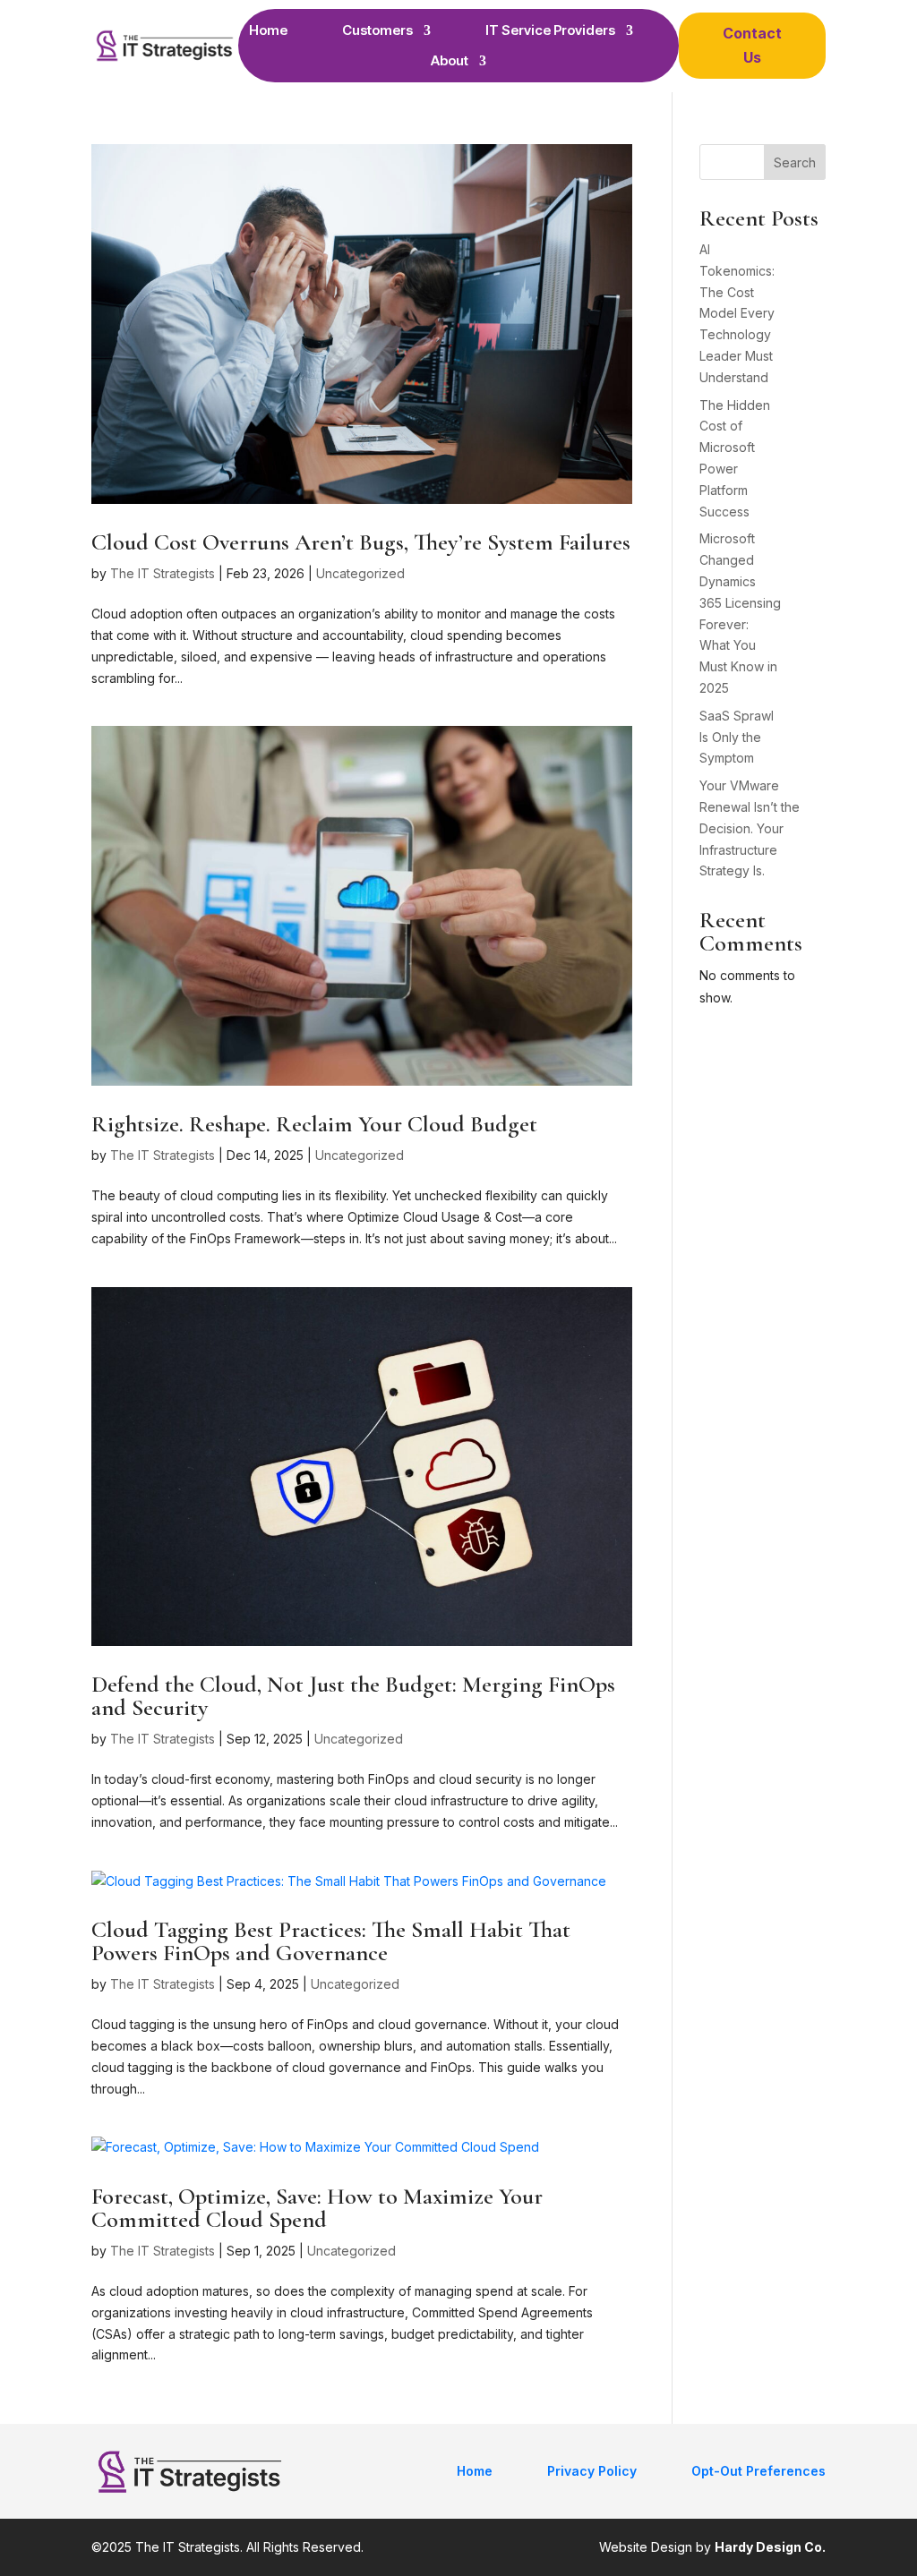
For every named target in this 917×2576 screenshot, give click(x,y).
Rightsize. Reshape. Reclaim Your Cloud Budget (314, 1124)
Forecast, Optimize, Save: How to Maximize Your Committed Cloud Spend (317, 2208)
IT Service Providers (550, 30)
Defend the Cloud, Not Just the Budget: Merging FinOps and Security (353, 1696)
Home (268, 30)
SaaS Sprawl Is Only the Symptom (737, 737)
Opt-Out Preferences (758, 2471)
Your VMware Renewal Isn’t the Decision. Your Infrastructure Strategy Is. (750, 828)
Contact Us (752, 45)
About (450, 61)
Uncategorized (360, 573)
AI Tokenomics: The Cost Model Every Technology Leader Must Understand (737, 313)
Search (795, 162)
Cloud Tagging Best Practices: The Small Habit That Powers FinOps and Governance (331, 1941)
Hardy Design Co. (770, 2547)
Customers (377, 30)
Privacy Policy (592, 2471)
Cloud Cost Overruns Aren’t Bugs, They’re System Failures (361, 542)
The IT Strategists (163, 573)
